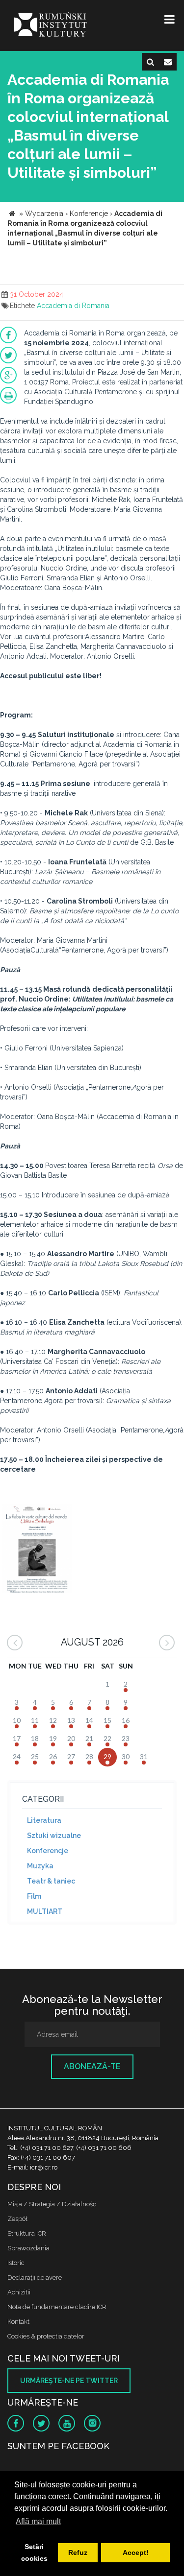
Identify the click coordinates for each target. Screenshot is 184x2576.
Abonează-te (92, 2066)
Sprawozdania (28, 2248)
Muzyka (40, 1866)
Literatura (44, 1820)
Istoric (16, 2263)
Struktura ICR (27, 2233)
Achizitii (19, 2292)
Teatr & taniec (51, 1881)
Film (34, 1896)
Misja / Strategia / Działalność (52, 2204)
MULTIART (45, 1911)
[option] (37, 1550)
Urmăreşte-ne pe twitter (69, 2381)
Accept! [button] (136, 2552)
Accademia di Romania (73, 306)
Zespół (17, 2219)
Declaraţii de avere (35, 2278)
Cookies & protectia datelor (46, 2336)
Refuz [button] (78, 2552)
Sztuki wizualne (54, 1836)
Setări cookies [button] (34, 2552)
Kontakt (18, 2322)
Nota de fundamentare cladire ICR (57, 2307)
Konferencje (48, 1851)
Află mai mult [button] (38, 2521)
